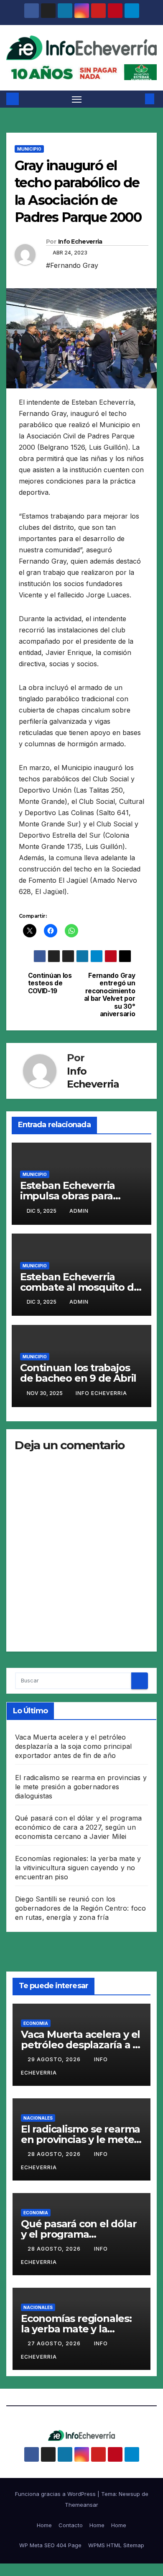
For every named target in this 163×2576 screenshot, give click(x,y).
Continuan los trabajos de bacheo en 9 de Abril (78, 1373)
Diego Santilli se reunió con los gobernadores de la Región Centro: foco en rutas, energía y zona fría (81, 1908)
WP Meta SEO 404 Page (50, 2545)
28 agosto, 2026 (55, 2154)
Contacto (71, 2525)
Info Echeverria (80, 242)
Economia (36, 2023)
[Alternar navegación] (77, 99)
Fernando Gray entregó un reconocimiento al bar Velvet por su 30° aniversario (110, 995)
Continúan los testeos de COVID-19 (50, 983)
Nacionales (38, 2118)
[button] (137, 99)
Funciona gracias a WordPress (56, 2494)
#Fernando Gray (72, 265)
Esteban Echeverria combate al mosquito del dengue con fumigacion (81, 1287)
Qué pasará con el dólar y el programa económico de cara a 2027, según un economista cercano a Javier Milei (78, 1827)
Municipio (29, 149)
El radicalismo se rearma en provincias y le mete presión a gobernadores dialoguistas (81, 1787)
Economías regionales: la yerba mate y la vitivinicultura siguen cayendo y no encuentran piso (78, 1868)
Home (44, 2525)
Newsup (129, 2494)
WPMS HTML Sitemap (116, 2545)
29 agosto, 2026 (55, 2059)
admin (79, 1211)
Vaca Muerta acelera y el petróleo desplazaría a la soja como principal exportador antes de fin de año (73, 1746)
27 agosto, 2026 (55, 2343)
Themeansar (81, 2505)
